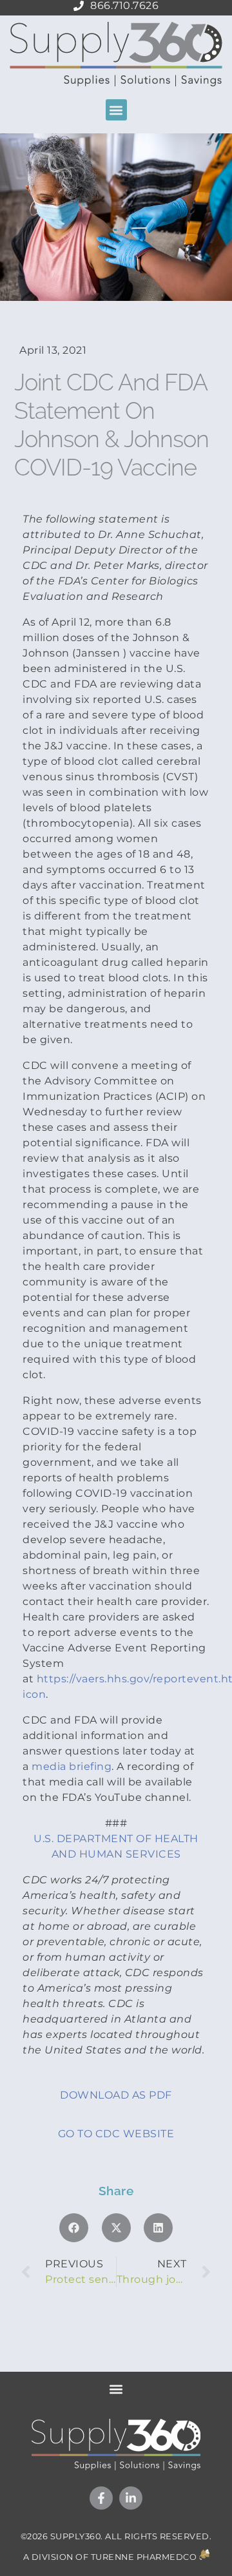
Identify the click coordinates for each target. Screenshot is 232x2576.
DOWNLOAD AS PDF (116, 2095)
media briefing (72, 1766)
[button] (116, 110)
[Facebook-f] (101, 2498)
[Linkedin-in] (131, 2498)
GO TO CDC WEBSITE (116, 2134)
